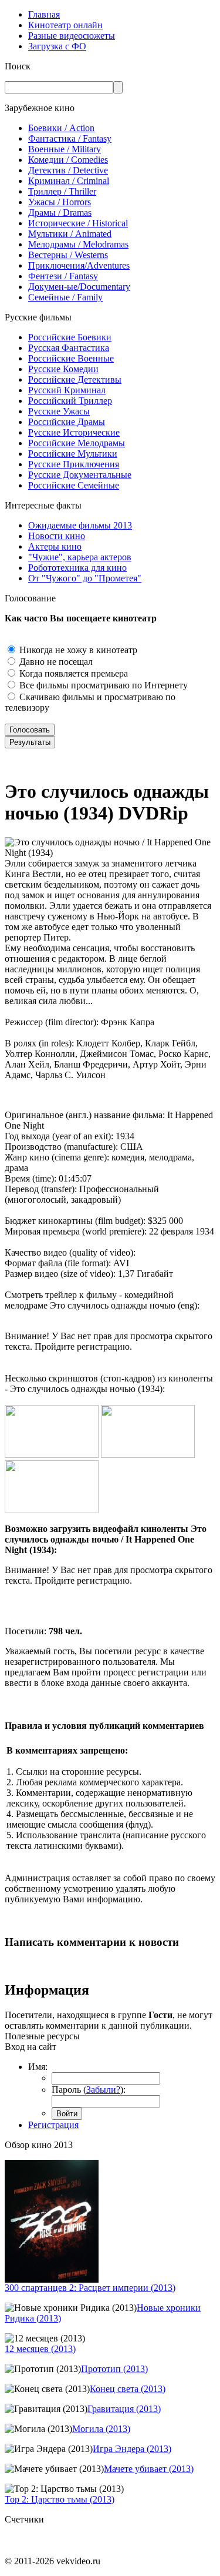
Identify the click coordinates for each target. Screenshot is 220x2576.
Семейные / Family (65, 297)
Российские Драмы (67, 422)
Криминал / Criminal (69, 181)
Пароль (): (89, 2090)
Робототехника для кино (77, 568)
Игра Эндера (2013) (132, 2449)
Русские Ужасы (59, 411)
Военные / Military (65, 149)
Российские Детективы (75, 379)
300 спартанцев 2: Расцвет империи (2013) (90, 2288)
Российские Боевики (70, 337)
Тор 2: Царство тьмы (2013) (60, 2499)
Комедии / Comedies (68, 160)
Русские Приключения (74, 464)
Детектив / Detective (68, 170)
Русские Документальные (80, 475)
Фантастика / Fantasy (70, 138)
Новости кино (57, 536)
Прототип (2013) (114, 2369)
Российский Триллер (70, 401)
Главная (44, 14)
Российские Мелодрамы (77, 443)
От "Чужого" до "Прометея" (85, 578)
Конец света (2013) (128, 2389)
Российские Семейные (74, 485)
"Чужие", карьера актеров (80, 557)
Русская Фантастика (69, 348)
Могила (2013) (101, 2429)
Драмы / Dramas (60, 213)
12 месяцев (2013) (40, 2349)
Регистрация (53, 2125)
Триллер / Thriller (62, 191)
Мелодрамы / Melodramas (78, 244)
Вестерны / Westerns (68, 255)
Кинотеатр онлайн (65, 25)
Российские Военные (71, 358)
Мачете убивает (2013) (149, 2469)
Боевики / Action (61, 128)
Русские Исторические (74, 432)
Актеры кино (55, 546)
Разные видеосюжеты (72, 36)
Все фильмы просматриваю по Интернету (102, 685)
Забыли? (103, 2090)
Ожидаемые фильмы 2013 (80, 525)
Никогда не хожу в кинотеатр (77, 650)
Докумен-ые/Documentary (79, 287)
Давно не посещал (55, 662)
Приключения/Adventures (79, 265)
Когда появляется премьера (72, 673)
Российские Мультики (73, 454)
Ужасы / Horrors (60, 202)
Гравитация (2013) (124, 2409)
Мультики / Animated (70, 234)
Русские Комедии (63, 369)
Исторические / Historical (78, 223)
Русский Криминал (67, 390)
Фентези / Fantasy (63, 276)
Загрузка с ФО (57, 46)
